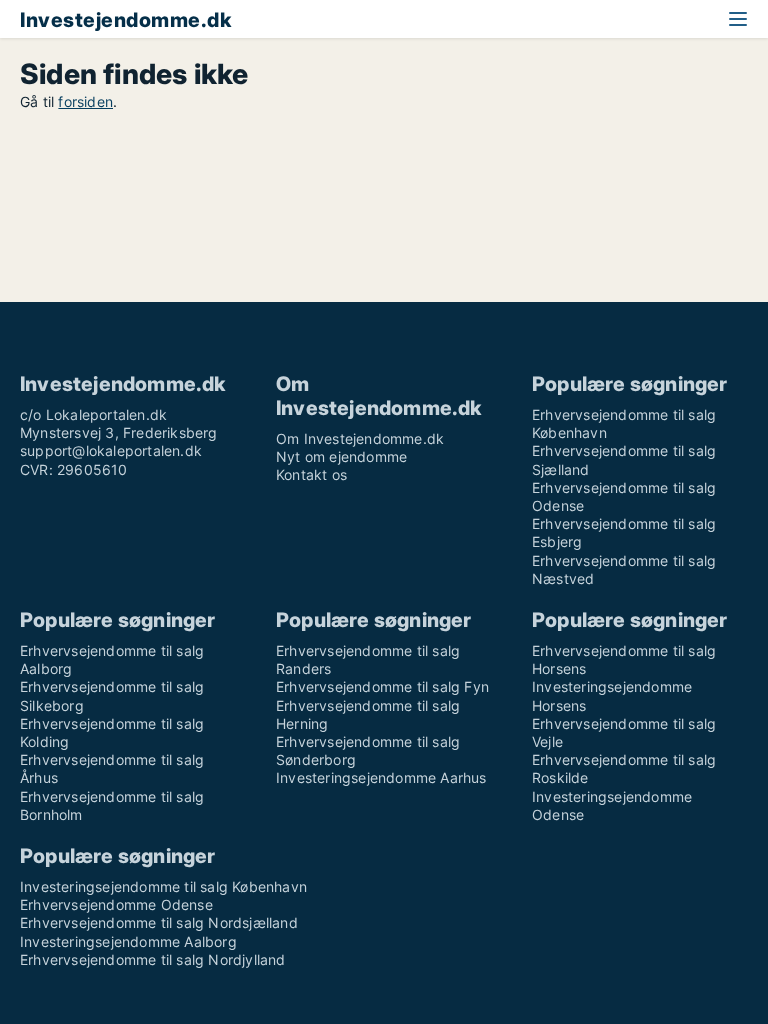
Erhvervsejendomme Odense (116, 904)
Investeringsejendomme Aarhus (381, 777)
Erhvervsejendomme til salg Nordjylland (153, 959)
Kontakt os (311, 474)
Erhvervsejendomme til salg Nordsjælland (159, 922)
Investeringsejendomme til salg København (163, 886)
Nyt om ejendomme (341, 456)
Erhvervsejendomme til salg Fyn (382, 686)
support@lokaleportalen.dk (111, 450)
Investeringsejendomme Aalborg (128, 941)
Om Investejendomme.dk (360, 438)
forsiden (85, 101)
